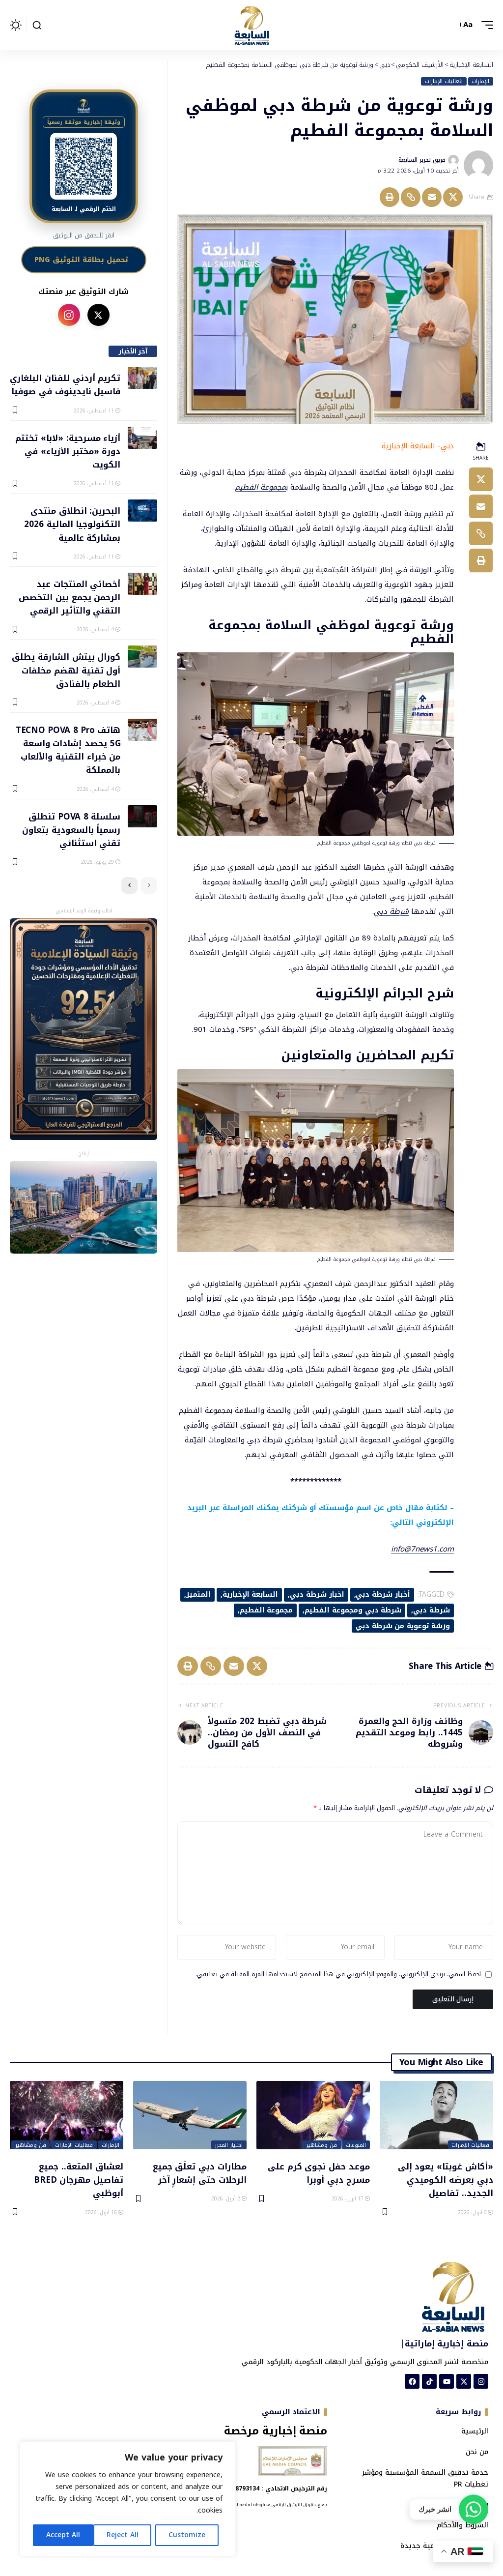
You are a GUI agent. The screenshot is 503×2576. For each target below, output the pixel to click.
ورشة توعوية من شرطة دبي (403, 1626)
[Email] (432, 197)
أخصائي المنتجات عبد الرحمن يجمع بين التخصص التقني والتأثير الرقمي (70, 597)
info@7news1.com (422, 1549)
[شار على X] (98, 315)
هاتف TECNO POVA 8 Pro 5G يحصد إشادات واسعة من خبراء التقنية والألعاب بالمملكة (68, 750)
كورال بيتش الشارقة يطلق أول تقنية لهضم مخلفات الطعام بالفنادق (66, 670)
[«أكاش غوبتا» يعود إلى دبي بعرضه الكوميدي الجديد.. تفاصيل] (436, 2115)
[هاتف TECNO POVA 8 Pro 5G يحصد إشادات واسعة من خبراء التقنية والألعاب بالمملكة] (142, 730)
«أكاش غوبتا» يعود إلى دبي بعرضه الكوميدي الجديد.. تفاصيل (446, 2180)
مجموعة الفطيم (260, 487)
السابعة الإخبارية (251, 1595)
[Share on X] (453, 197)
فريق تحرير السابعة (422, 160)
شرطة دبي (391, 911)
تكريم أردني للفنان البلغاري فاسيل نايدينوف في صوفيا (65, 384)
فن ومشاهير (321, 2145)
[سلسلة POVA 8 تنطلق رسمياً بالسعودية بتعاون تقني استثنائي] (142, 816)
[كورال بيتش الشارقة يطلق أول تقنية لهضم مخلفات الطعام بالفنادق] (142, 657)
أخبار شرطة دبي (383, 1595)
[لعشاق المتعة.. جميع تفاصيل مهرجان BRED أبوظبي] (67, 2115)
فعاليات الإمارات (444, 82)
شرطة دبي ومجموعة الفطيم (353, 1610)
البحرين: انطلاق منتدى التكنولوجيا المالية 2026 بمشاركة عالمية (72, 524)
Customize (187, 2535)
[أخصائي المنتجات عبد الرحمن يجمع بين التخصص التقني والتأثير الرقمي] (142, 584)
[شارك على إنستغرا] (69, 315)
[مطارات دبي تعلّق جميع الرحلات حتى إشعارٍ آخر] (190, 2115)
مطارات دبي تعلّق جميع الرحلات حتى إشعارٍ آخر (200, 2173)
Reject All (123, 2535)
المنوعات (356, 2145)
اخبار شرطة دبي (317, 1595)
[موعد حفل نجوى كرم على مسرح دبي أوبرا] (313, 2115)
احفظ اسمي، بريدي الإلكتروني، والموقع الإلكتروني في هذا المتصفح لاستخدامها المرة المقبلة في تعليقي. (338, 1975)
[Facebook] (412, 2381)
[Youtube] (447, 2381)
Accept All (63, 2535)
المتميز (198, 1595)
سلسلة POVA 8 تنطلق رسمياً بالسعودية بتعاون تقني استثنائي (71, 830)
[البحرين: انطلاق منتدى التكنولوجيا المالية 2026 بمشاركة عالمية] (142, 511)
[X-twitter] (464, 2381)
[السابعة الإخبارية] (251, 25)
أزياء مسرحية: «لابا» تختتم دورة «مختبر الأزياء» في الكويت (68, 451)
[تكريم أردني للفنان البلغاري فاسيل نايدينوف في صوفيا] (142, 378)
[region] (128, 2499)
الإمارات (480, 82)
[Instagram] (481, 2381)
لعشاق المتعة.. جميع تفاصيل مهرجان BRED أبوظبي (79, 2180)
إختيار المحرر (229, 2145)
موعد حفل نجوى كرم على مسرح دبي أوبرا (319, 2173)
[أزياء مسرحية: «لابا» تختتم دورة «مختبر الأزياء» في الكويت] (142, 438)
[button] (485, 25)
